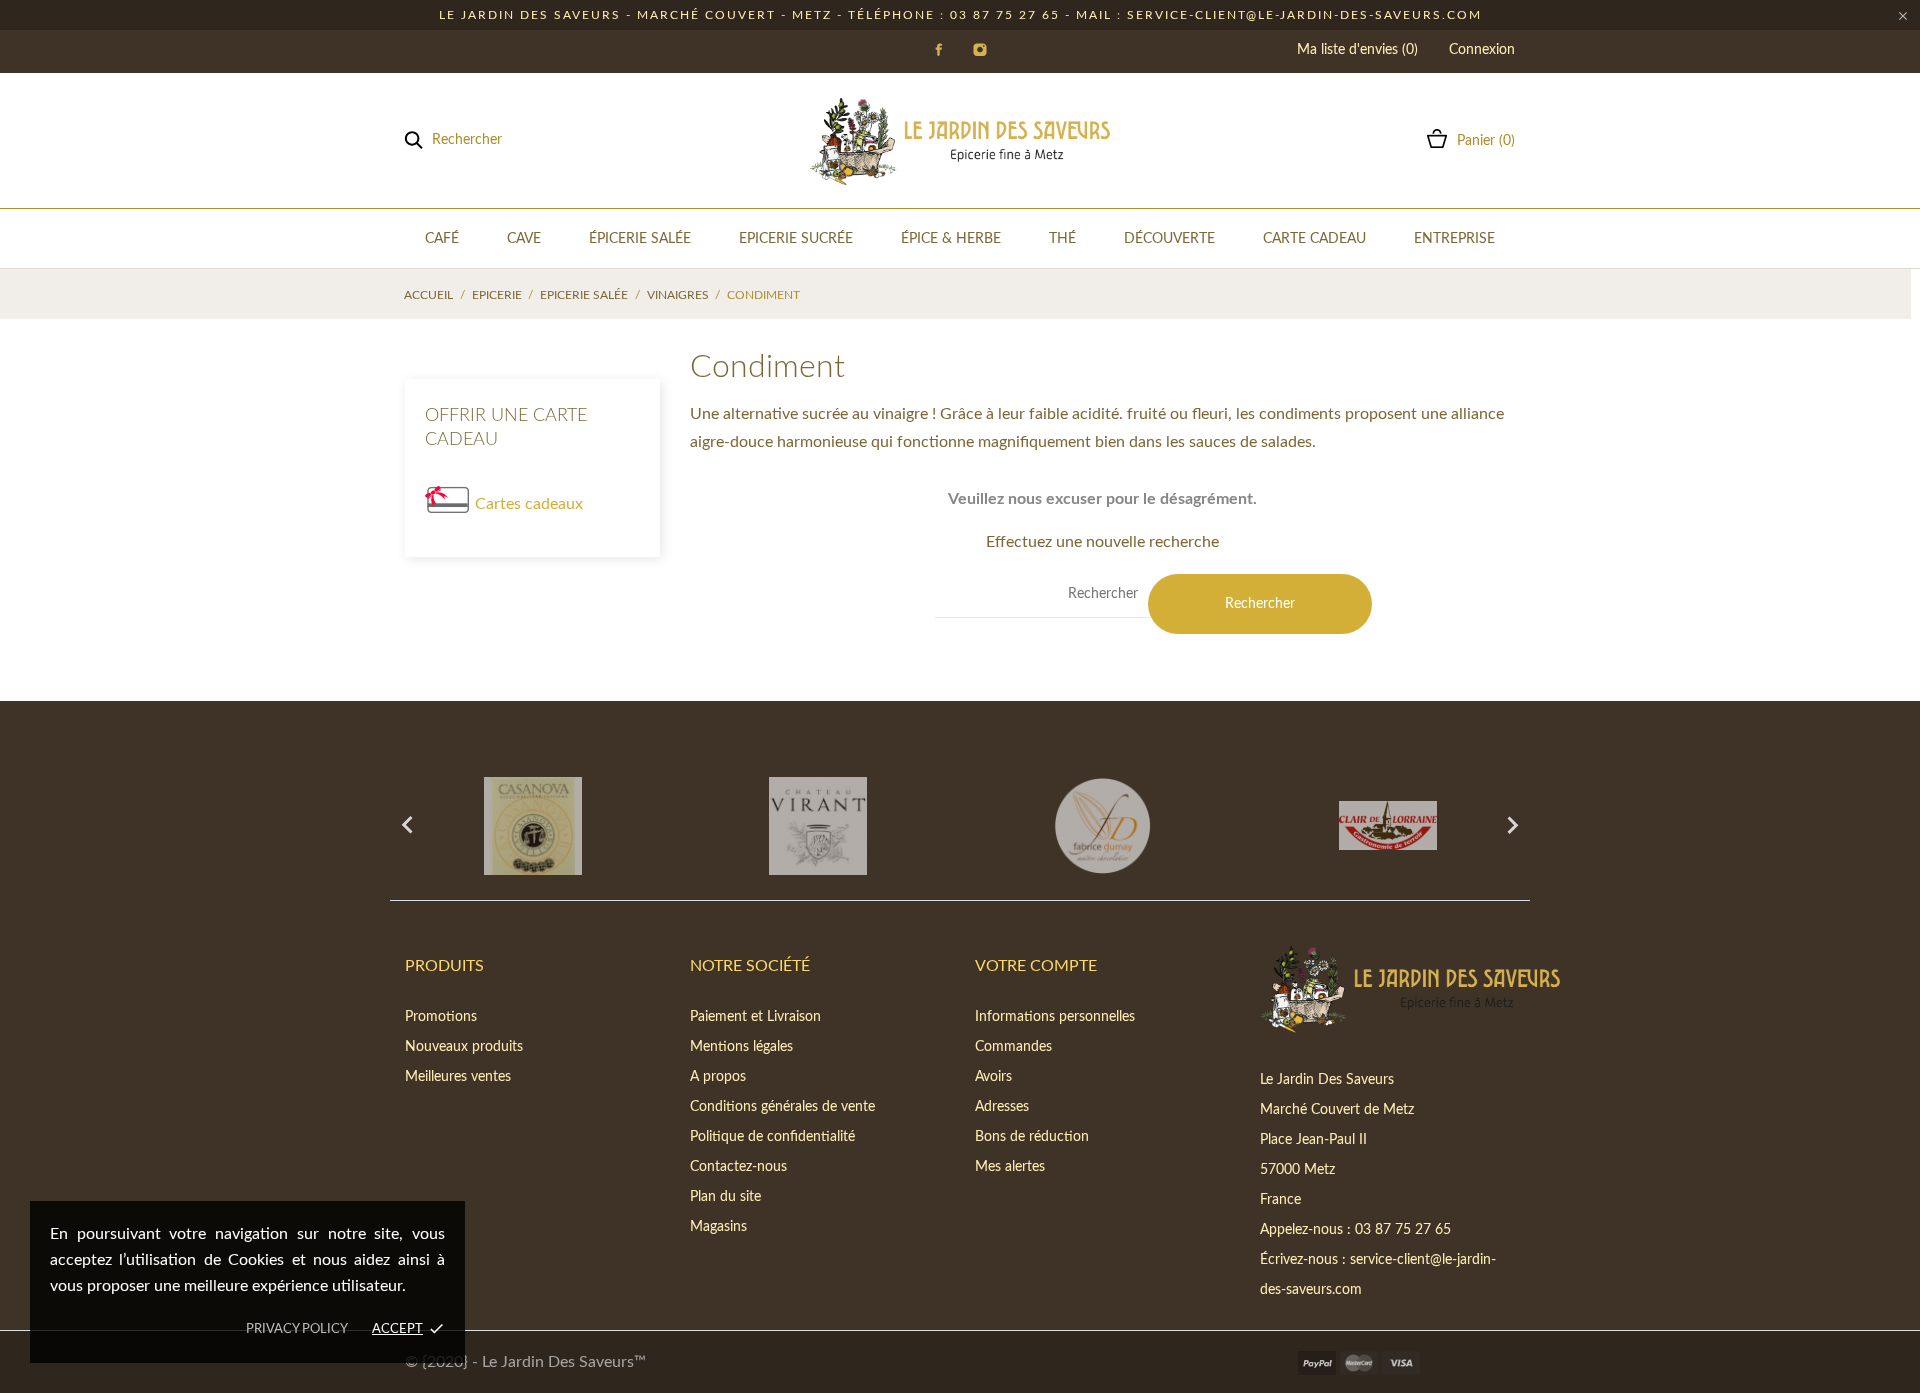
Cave (524, 239)
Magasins (718, 1227)
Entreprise (1454, 239)
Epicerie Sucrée (796, 239)
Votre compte (1036, 966)
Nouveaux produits (464, 1047)
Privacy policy (297, 1329)
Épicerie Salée (640, 239)
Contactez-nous (738, 1167)
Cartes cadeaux (529, 504)
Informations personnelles (1055, 1017)
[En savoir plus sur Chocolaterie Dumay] (1102, 826)
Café (442, 239)
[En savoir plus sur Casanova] (532, 826)
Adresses (1002, 1107)
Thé (1062, 239)
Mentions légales (741, 1047)
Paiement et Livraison (755, 1017)
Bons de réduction (1032, 1137)
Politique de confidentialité (772, 1137)
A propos (718, 1077)
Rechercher (1260, 604)
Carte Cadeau (1314, 239)
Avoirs (993, 1077)
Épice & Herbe (951, 239)
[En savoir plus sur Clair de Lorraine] (1387, 826)
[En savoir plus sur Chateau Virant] (817, 826)
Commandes (1013, 1047)
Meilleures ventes (458, 1077)
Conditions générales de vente (782, 1107)
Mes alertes (1010, 1167)
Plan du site (725, 1197)
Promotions (441, 1017)
